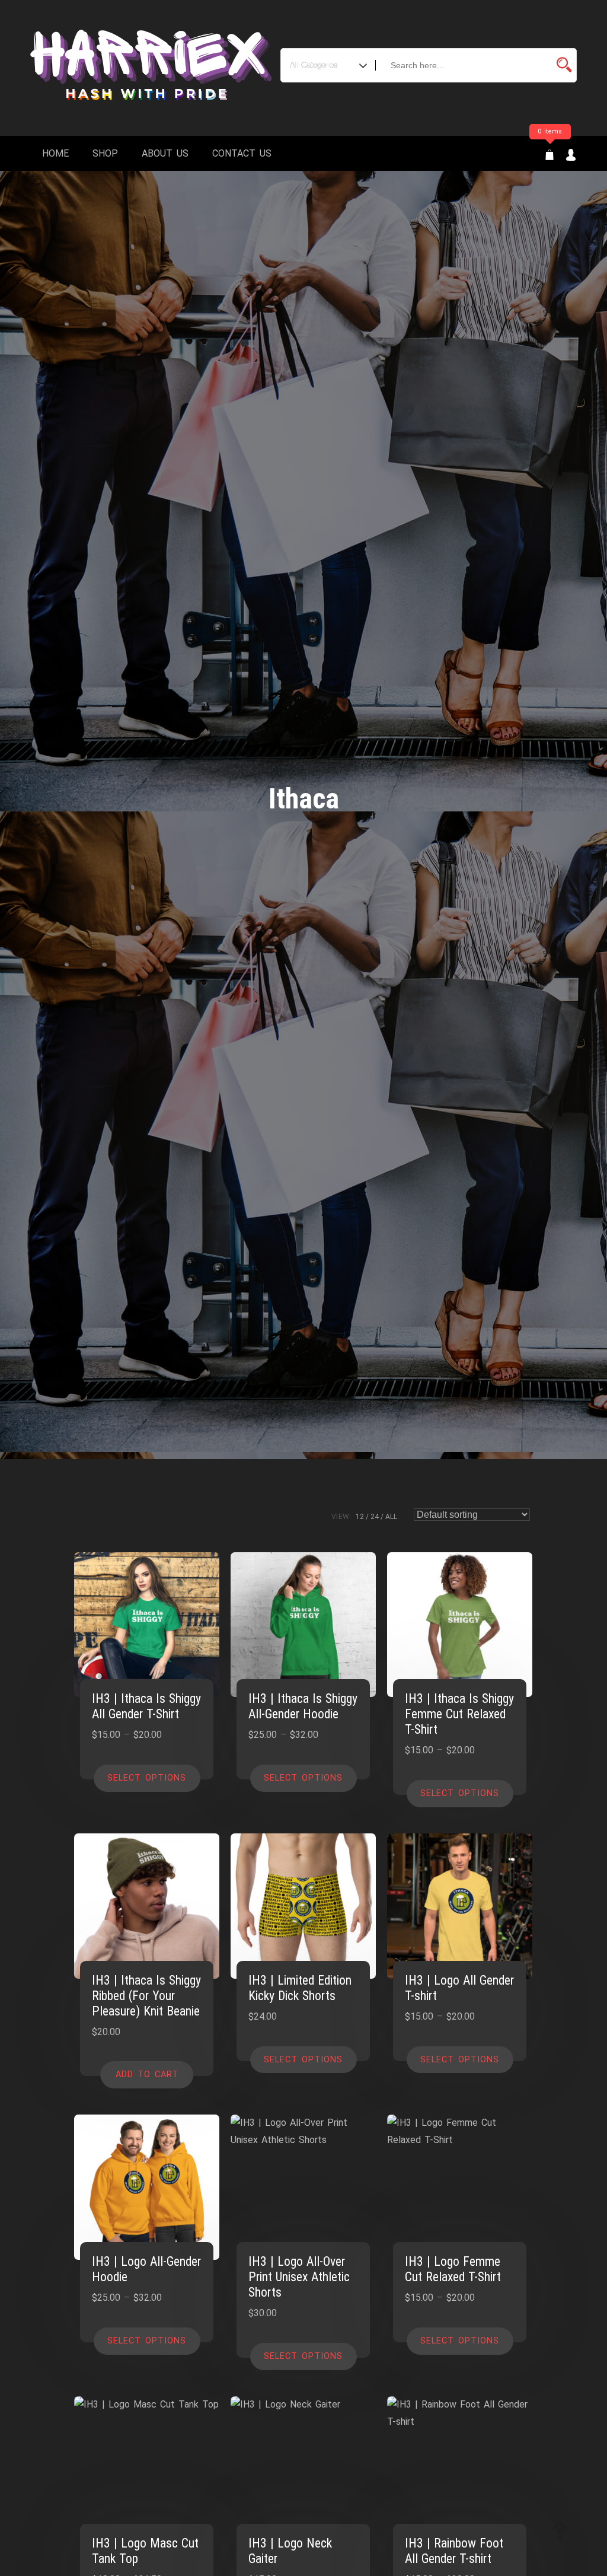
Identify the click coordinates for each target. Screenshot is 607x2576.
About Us (165, 153)
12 (360, 1517)
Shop (105, 153)
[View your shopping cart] (550, 156)
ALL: (392, 1517)
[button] (147, 2075)
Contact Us (242, 153)
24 (375, 1517)
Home (55, 153)
